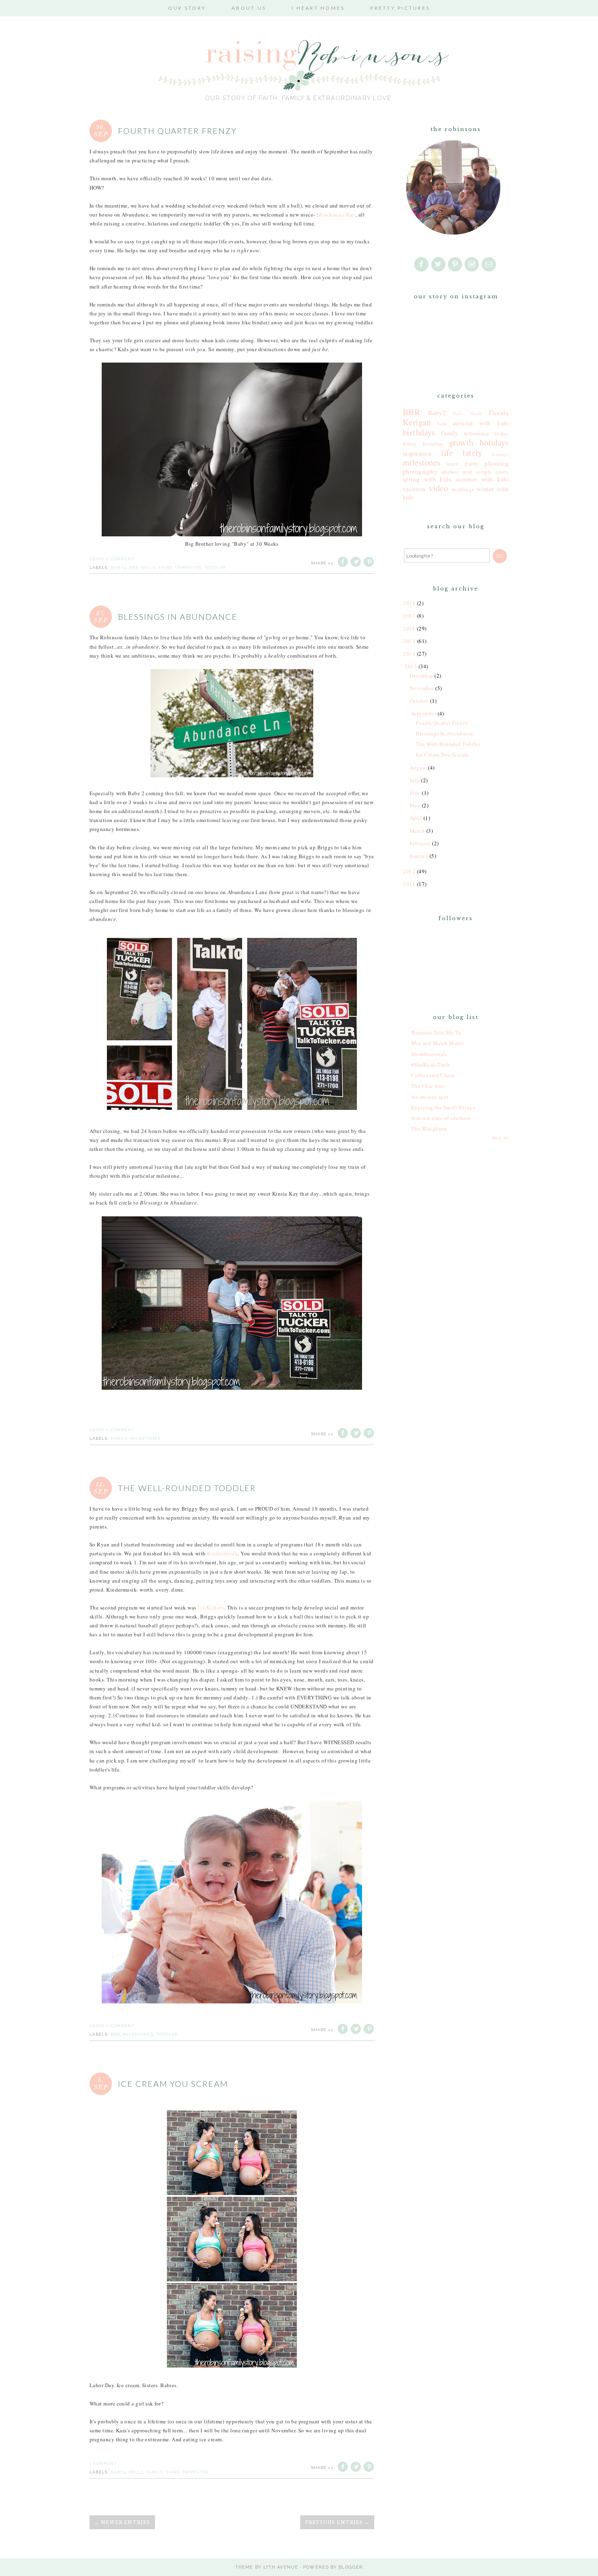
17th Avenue (281, 2567)
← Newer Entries (122, 2522)
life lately (462, 453)
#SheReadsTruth (431, 1065)
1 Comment (103, 2463)
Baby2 (118, 567)
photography (420, 471)
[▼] (404, 666)
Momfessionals (429, 1054)
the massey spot (430, 1097)
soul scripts (477, 472)
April (416, 818)
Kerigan (417, 422)
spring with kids (427, 479)
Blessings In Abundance (178, 617)
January (419, 856)
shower (450, 472)
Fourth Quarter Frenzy (177, 131)
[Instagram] (472, 265)
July (415, 780)
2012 (409, 871)
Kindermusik (222, 1553)
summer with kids (482, 479)
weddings (463, 489)
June (415, 793)
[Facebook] (422, 265)
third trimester (180, 567)
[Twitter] (439, 265)
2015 (409, 641)
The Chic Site (428, 1086)
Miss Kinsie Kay (336, 214)
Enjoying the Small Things (443, 1107)
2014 (409, 654)
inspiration (417, 453)
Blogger (351, 2567)
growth (461, 442)
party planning (487, 463)
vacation (414, 489)
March (417, 831)
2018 (409, 603)
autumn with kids (481, 423)
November (422, 688)
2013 (411, 666)
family (119, 1438)
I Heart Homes (318, 8)
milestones (145, 1438)
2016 (409, 628)
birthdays (419, 432)
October (419, 701)
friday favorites (423, 444)
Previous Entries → (337, 2522)
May (415, 805)
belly (148, 567)
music (453, 464)
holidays (494, 442)
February (420, 843)
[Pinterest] (456, 265)
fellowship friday (486, 433)
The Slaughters (429, 1128)
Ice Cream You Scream (173, 2084)
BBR (134, 567)
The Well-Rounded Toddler (187, 1488)
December (421, 676)
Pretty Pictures (400, 8)
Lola (442, 423)
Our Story (187, 8)
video (438, 488)
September (424, 713)
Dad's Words (467, 413)
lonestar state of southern (441, 1118)
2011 (409, 884)
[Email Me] (489, 265)
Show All (500, 1138)
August (418, 768)
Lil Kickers (211, 1607)
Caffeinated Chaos (433, 1075)
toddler (215, 567)
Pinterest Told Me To (436, 1032)
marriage (500, 454)
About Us (249, 8)
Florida (499, 413)
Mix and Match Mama (438, 1043)
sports (502, 472)
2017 (409, 616)
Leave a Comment (112, 559)
